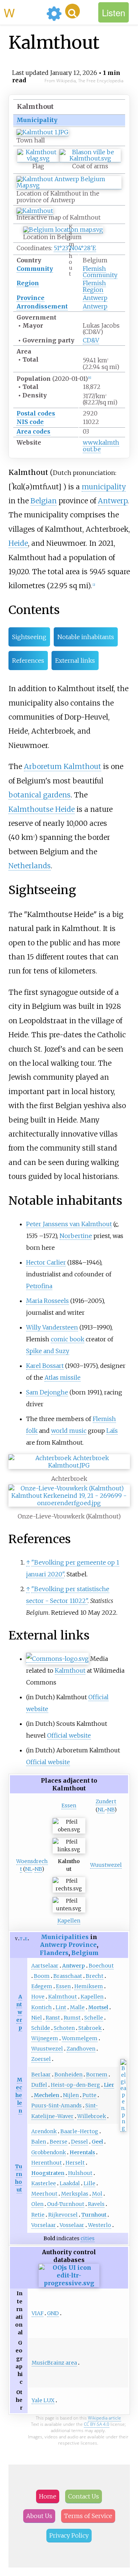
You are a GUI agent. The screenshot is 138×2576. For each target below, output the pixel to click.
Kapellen (69, 1921)
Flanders (54, 1953)
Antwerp (95, 298)
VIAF (38, 2313)
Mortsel (98, 2007)
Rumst (72, 2018)
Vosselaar (72, 2225)
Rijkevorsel (63, 2215)
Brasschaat (68, 1976)
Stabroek (90, 2028)
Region (28, 283)
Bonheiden (68, 2075)
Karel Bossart (45, 1366)
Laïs (112, 1431)
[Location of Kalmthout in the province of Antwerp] (69, 185)
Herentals (82, 2152)
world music (69, 1431)
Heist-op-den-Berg (75, 2085)
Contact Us (84, 2496)
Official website (69, 1735)
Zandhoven (81, 2049)
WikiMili (24, 12)
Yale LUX (43, 2400)
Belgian (44, 501)
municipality (104, 487)
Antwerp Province (68, 1945)
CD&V (91, 340)
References (28, 661)
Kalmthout (70, 1670)
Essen (69, 1806)
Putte (89, 2095)
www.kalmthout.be (101, 446)
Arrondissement (42, 306)
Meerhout (44, 2194)
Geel (97, 2142)
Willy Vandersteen (52, 1327)
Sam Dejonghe (47, 1392)
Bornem (97, 2075)
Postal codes (36, 413)
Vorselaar (44, 2225)
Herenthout (47, 2163)
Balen (39, 2142)
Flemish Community (100, 272)
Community (35, 269)
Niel (37, 2018)
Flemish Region (94, 286)
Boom (42, 1976)
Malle (77, 2007)
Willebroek (92, 2116)
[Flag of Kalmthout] (38, 158)
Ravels (96, 2204)
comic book (68, 1339)
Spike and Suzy (48, 1351)
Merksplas (75, 2194)
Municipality (37, 120)
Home (48, 2496)
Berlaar (41, 2075)
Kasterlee (44, 2183)
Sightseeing (29, 637)
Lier (109, 2085)
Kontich (42, 2007)
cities (88, 2238)
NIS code (30, 422)
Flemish (104, 1419)
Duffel (39, 2085)
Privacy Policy (69, 2535)
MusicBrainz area (54, 2363)
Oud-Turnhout (66, 2204)
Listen (114, 12)
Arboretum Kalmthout (63, 766)
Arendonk (44, 2131)
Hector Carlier (46, 1262)
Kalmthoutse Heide (42, 809)
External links (75, 661)
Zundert (106, 1801)
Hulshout (80, 2173)
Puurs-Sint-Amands (56, 2106)
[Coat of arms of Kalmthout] (90, 158)
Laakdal (70, 2183)
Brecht (95, 1976)
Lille (89, 2183)
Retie (38, 2215)
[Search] (72, 11)
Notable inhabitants (86, 637)
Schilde (41, 2028)
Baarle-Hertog (79, 2131)
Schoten (64, 2028)
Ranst (53, 2018)
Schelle (94, 2018)
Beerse (59, 2142)
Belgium (85, 1953)
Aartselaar (45, 1966)
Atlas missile (63, 1377)
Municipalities (65, 1937)
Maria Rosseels (47, 1301)
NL (101, 1810)
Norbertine (76, 1236)
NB (111, 1810)
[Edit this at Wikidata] (69, 2283)
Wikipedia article (105, 2418)
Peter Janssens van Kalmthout (69, 1224)
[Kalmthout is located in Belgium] (63, 230)
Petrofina (39, 1286)
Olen (37, 2204)
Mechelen (19, 2095)
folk (32, 1431)
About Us (39, 2516)
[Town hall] (43, 132)
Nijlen (71, 2095)
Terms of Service (88, 2516)
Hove (38, 1997)
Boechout (101, 1966)
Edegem (42, 1986)
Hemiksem (89, 1986)
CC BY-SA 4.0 (97, 2424)
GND (53, 2313)
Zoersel (41, 2059)
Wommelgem (80, 2038)
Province (31, 298)
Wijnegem (45, 2038)
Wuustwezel (106, 1865)
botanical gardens (40, 795)
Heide (18, 543)
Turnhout (94, 2215)
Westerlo (100, 2225)
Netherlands (30, 866)
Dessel (79, 2142)
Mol (97, 2194)
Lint (61, 2007)
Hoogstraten (48, 2173)
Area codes (33, 431)
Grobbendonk (49, 2152)
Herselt (75, 2163)
